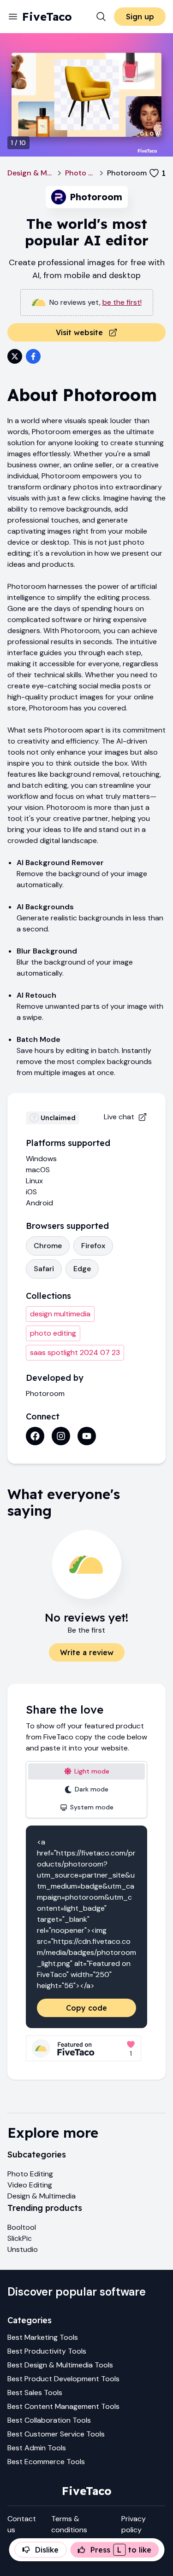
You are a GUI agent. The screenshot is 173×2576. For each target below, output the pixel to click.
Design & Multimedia (31, 173)
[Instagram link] (61, 1436)
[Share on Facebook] (33, 356)
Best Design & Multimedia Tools (60, 2365)
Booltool (22, 2227)
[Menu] (13, 17)
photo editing (53, 1333)
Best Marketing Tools (43, 2337)
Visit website (79, 332)
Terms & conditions (69, 2524)
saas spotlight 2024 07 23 (75, 1352)
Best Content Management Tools (63, 2406)
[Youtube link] (87, 1436)
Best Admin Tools (37, 2448)
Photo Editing (81, 173)
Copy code (86, 2008)
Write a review (87, 1652)
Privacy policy (134, 2524)
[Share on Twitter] (15, 356)
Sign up (140, 17)
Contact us (22, 2524)
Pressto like (121, 2550)
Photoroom (45, 1393)
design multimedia (60, 1314)
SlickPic (20, 2238)
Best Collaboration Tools (49, 2420)
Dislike (47, 2550)
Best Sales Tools (35, 2393)
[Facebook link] (35, 1436)
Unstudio (23, 2249)
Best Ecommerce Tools (46, 2462)
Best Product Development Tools (63, 2379)
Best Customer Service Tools (56, 2434)
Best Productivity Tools (47, 2351)
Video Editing (30, 2185)
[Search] (101, 17)
